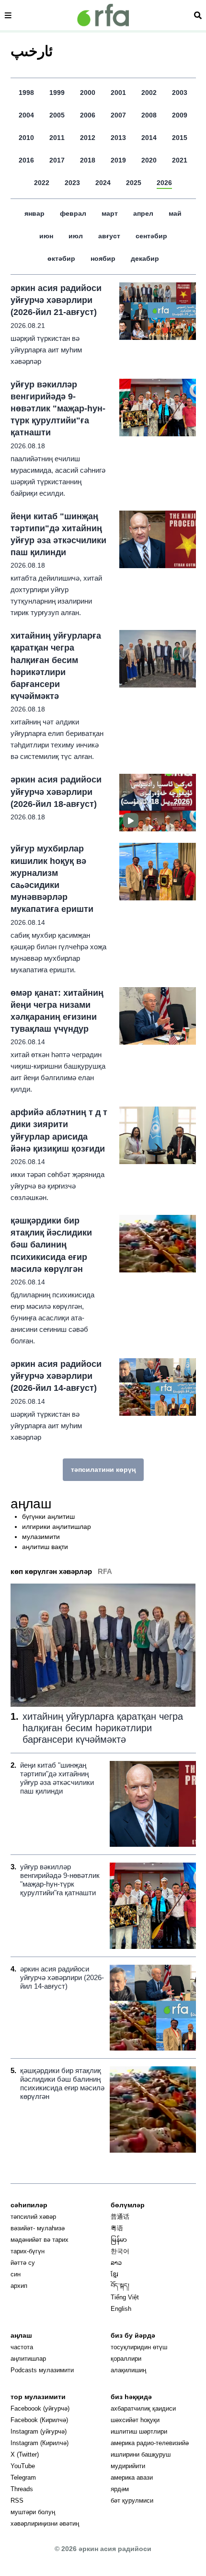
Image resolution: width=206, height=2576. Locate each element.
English (121, 2309)
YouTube (23, 2466)
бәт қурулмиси (132, 2500)
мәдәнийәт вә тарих (40, 2240)
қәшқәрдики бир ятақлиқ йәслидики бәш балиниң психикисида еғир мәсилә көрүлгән (51, 1245)
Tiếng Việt (125, 2297)
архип (19, 2286)
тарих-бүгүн (28, 2251)
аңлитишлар (28, 2359)
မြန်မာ (119, 2240)
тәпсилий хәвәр (33, 2217)
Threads (22, 2489)
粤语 (117, 2228)
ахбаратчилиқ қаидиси (143, 2408)
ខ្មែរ (114, 2274)
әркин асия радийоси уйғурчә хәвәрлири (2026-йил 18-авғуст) (56, 792)
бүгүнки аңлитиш (48, 1516)
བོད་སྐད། (120, 2286)
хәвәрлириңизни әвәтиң (45, 2524)
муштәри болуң (33, 2512)
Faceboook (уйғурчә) (40, 2408)
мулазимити (41, 1537)
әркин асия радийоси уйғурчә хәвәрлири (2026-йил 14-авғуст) (56, 1376)
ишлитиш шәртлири (139, 2431)
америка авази (132, 2477)
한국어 (120, 2251)
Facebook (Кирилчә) (39, 2420)
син (16, 2274)
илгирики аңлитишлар (57, 1527)
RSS (17, 2500)
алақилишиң (128, 2370)
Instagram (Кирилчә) (40, 2443)
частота (22, 2347)
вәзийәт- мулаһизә (38, 2228)
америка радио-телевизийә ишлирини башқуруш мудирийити (150, 2454)
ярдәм (120, 2489)
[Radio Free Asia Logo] (103, 15)
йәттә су (23, 2263)
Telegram (23, 2477)
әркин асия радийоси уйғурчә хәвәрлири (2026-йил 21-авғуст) (56, 300)
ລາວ (116, 2263)
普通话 (120, 2217)
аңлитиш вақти (45, 1547)
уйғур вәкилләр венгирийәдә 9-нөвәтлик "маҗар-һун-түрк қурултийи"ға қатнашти (58, 409)
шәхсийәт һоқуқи (135, 2420)
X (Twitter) (25, 2454)
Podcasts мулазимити (42, 2370)
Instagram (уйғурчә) (39, 2431)
